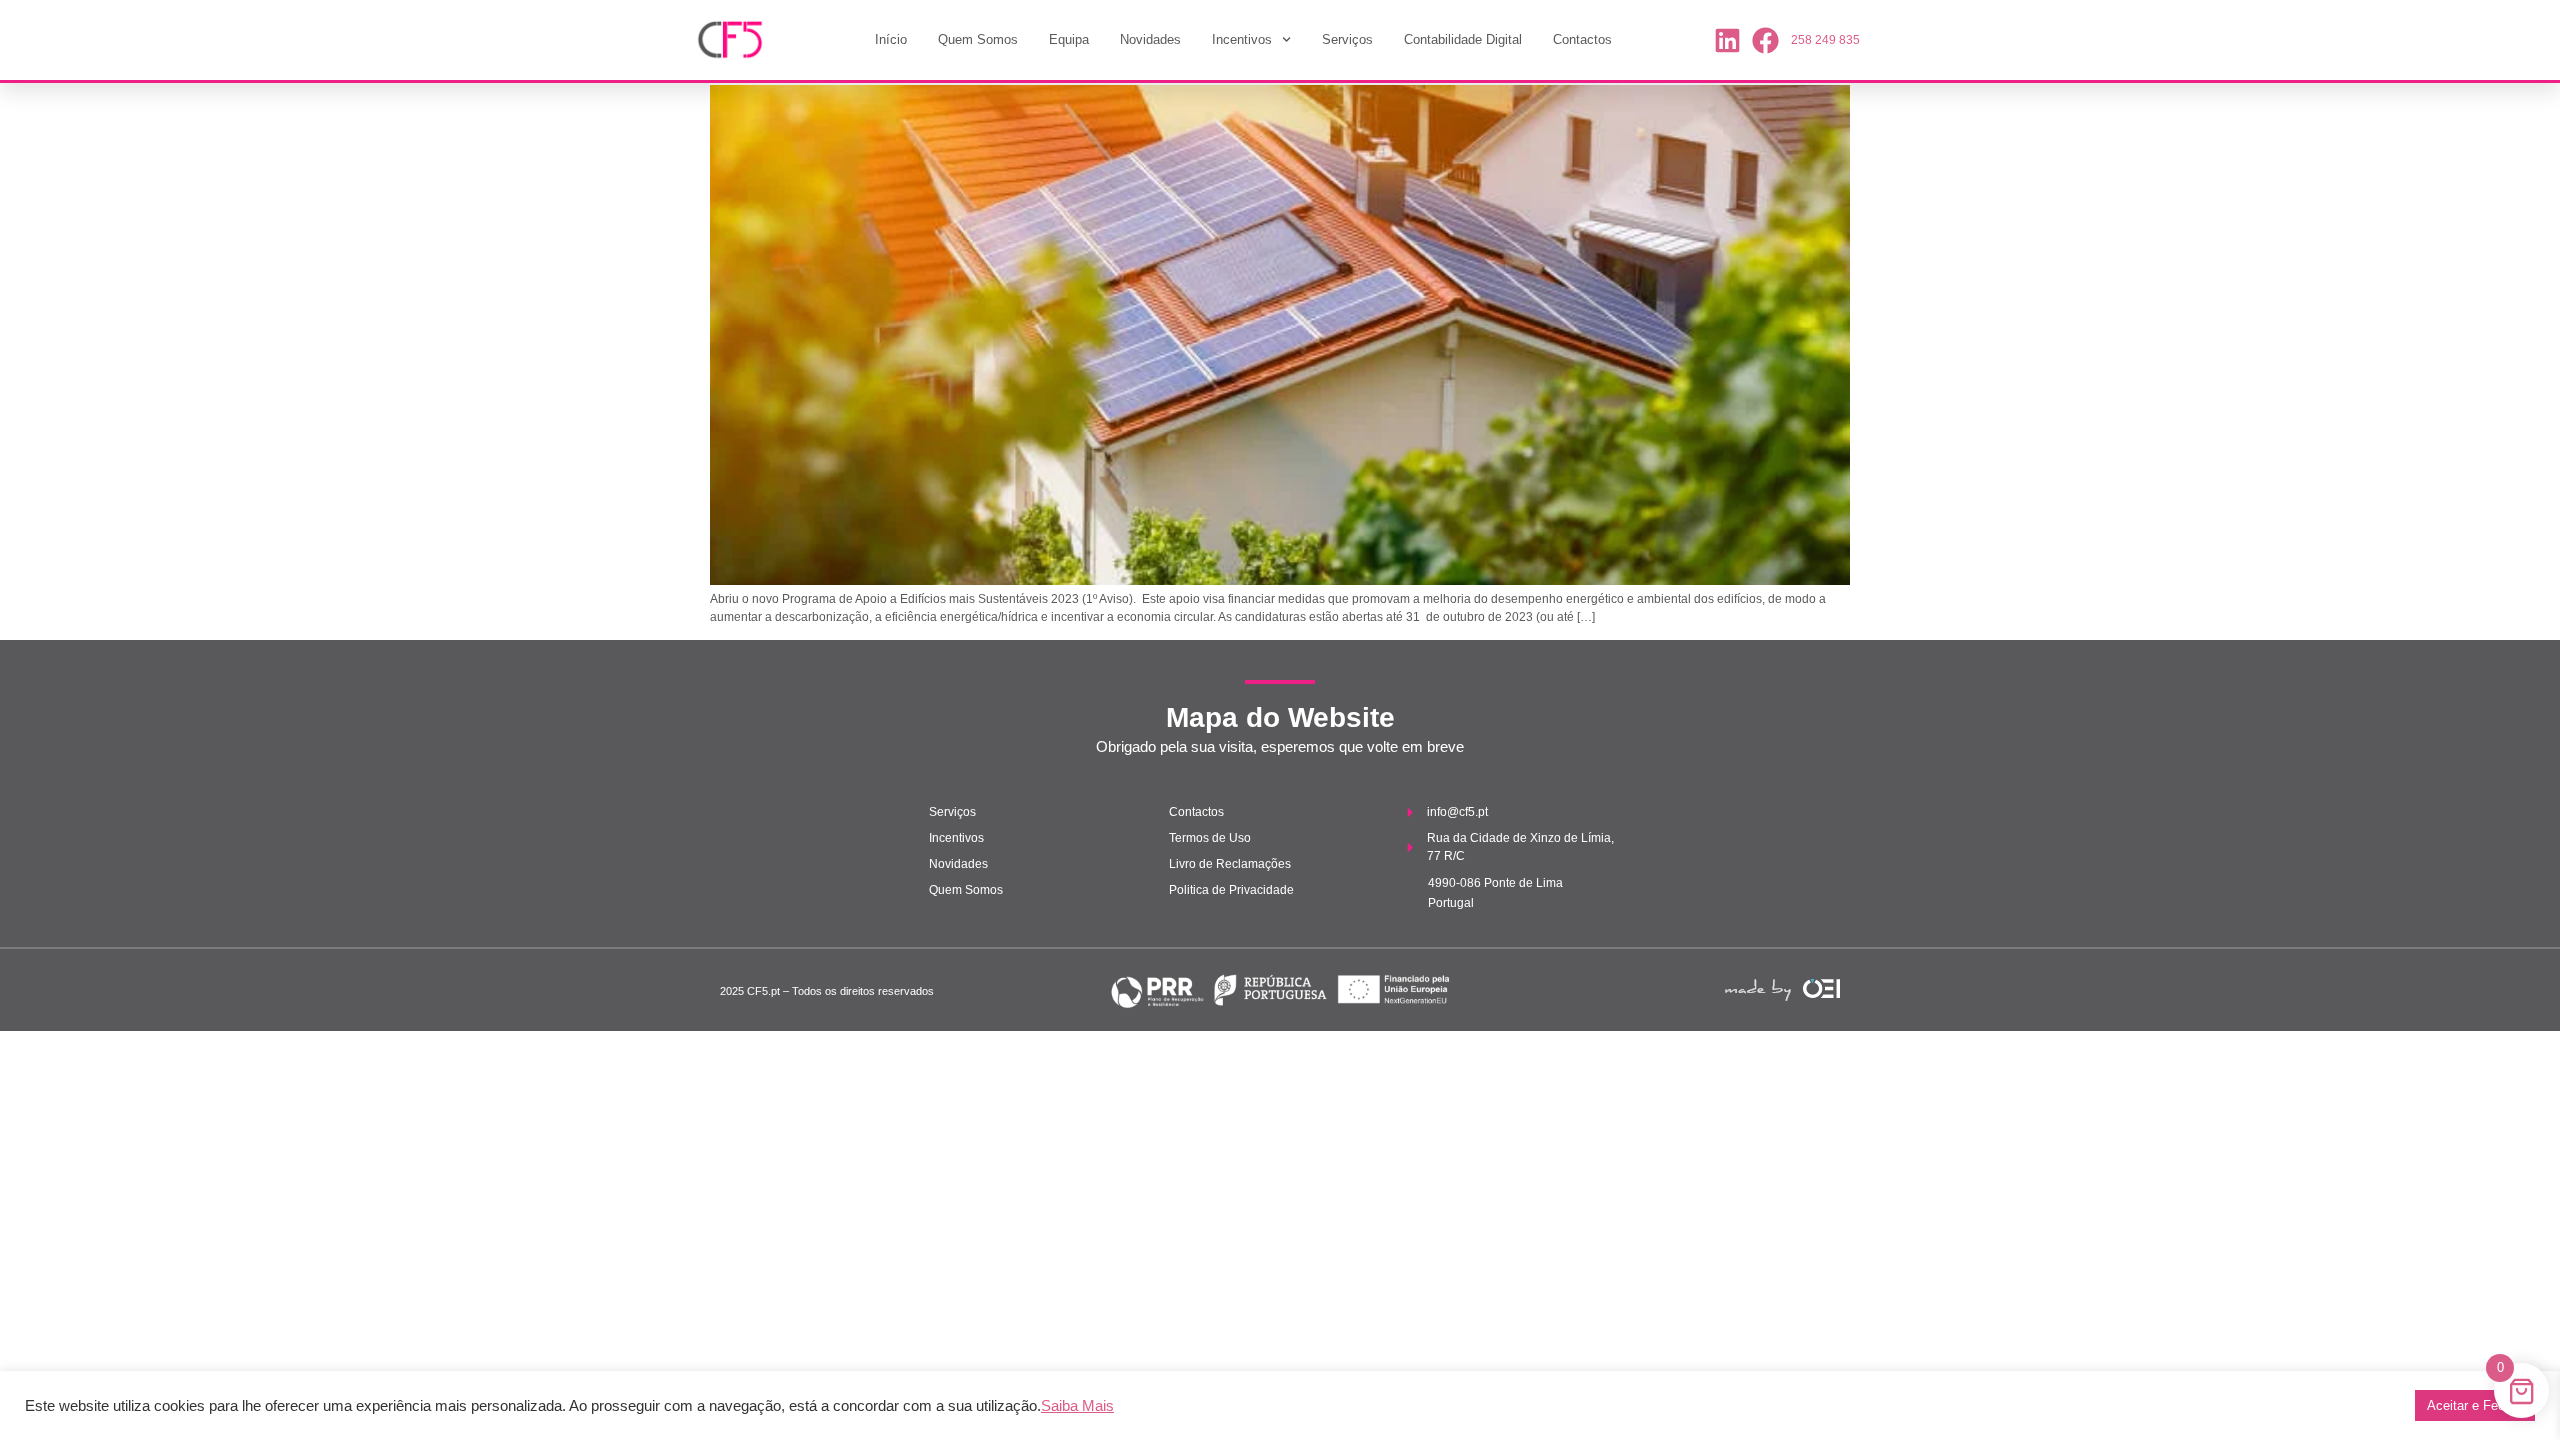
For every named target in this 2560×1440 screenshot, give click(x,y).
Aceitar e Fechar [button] (2475, 1405)
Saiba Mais (1077, 1406)
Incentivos (1242, 39)
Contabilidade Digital (1463, 39)
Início (891, 39)
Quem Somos (978, 39)
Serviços (1347, 39)
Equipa (1069, 39)
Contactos (1582, 39)
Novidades (1150, 39)
